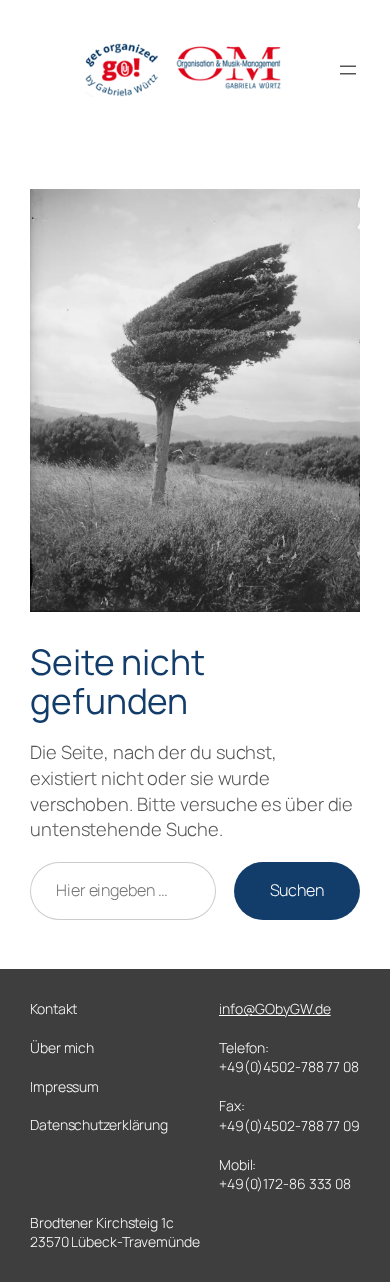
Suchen (297, 890)
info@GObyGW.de (275, 1008)
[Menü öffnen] (348, 70)
